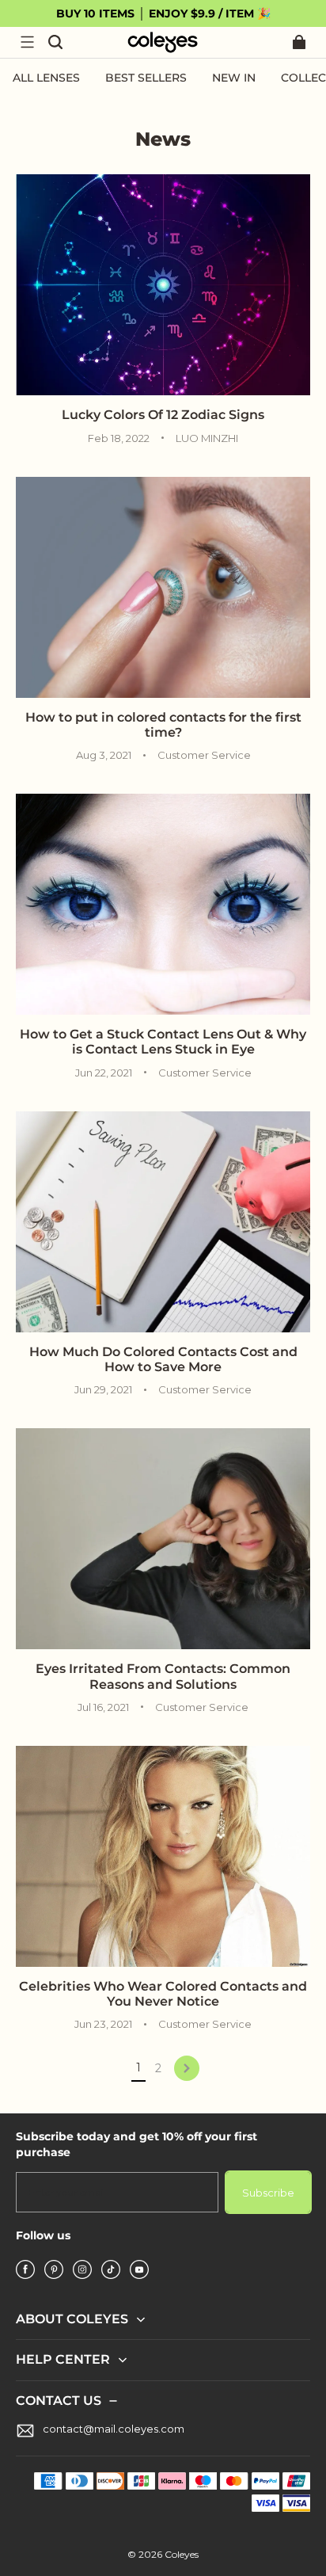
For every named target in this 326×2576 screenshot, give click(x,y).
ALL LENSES (46, 78)
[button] (27, 42)
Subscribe (268, 2193)
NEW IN (234, 78)
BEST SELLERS (146, 78)
